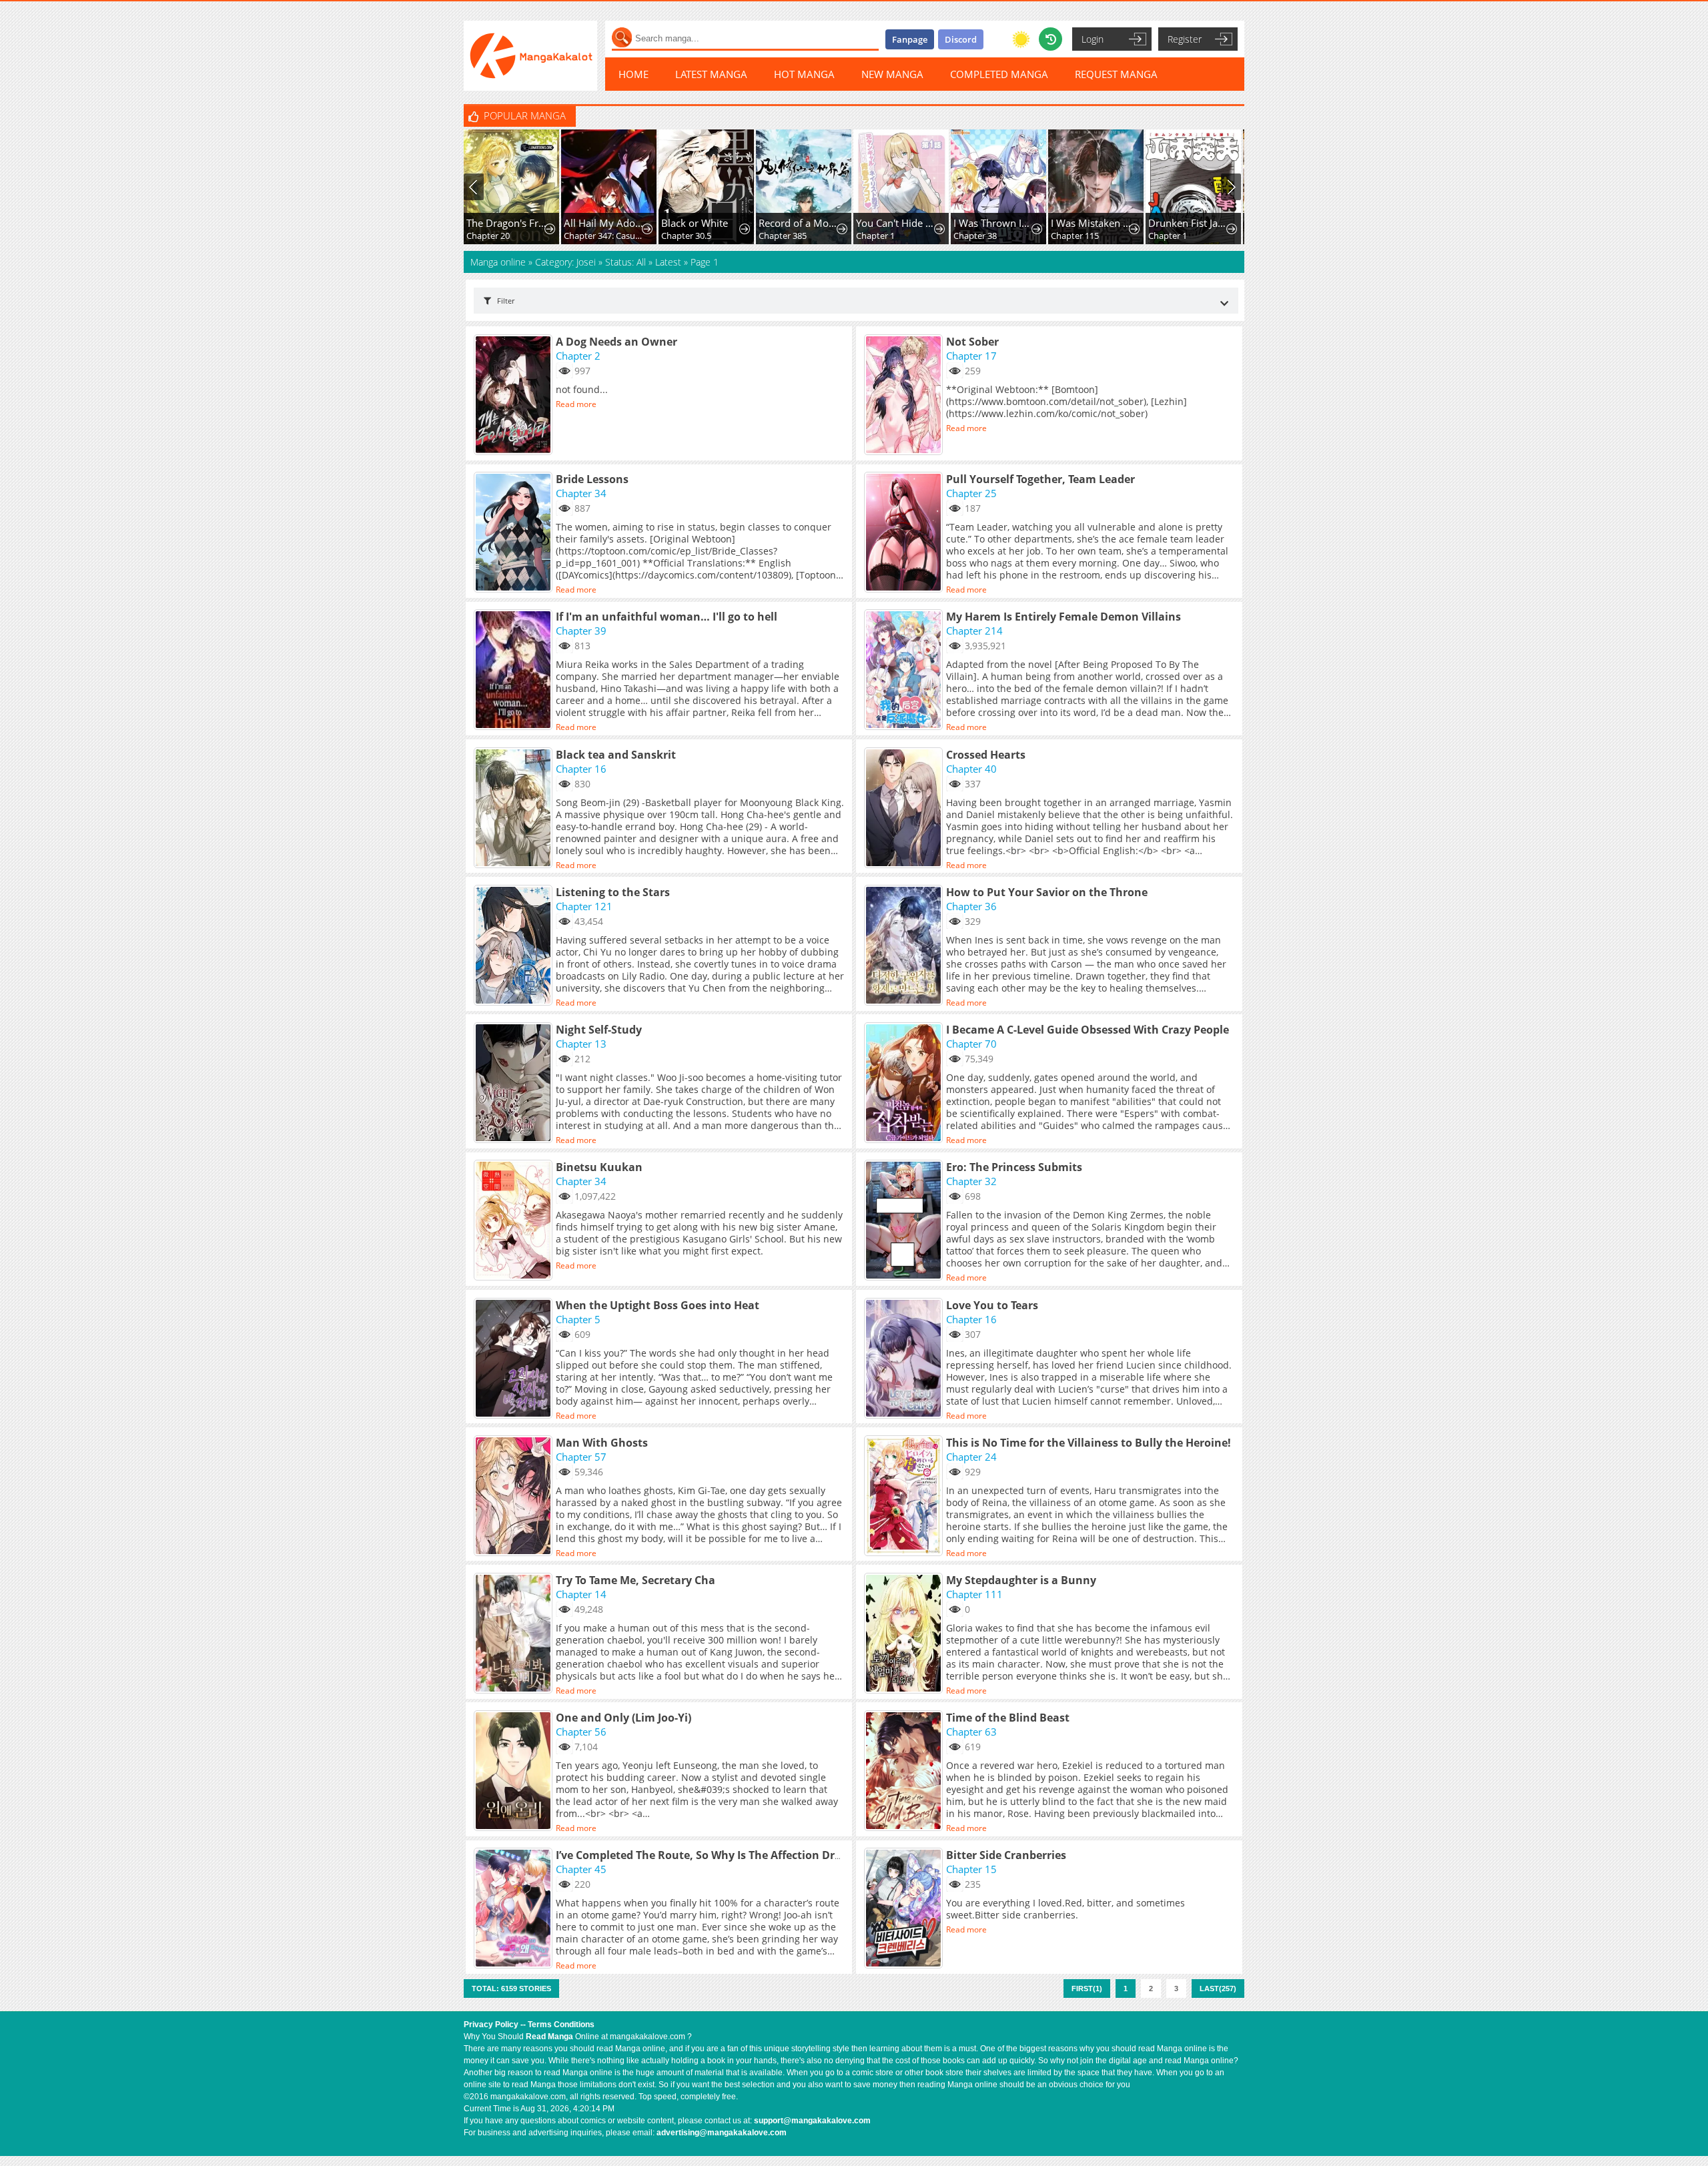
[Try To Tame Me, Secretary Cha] (515, 1634)
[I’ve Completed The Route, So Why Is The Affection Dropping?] (515, 1909)
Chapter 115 (1075, 236)
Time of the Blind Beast (1008, 1718)
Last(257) (1218, 1989)
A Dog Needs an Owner (616, 342)
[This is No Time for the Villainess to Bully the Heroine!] (905, 1497)
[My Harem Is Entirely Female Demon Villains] (905, 671)
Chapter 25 (971, 493)
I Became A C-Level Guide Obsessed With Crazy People (1088, 1030)
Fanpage (910, 39)
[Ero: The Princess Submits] (905, 1221)
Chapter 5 (578, 1319)
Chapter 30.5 (686, 236)
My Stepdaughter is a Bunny (1021, 1580)
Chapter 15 (971, 1869)
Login (1093, 39)
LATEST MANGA (711, 74)
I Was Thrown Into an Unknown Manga (994, 223)
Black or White (695, 223)
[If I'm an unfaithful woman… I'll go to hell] (515, 671)
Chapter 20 (488, 236)
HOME (633, 74)
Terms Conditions (561, 2025)
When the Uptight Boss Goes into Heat (658, 1305)
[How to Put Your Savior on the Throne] (905, 946)
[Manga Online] (530, 56)
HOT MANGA (804, 74)
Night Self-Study (599, 1030)
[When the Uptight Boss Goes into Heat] (515, 1359)
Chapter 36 (971, 906)
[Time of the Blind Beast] (905, 1772)
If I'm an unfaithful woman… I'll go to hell (667, 617)
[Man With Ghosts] (515, 1497)
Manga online (499, 262)
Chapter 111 (974, 1594)
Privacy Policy (491, 2025)
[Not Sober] (905, 396)
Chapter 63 (971, 1732)
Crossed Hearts (986, 755)
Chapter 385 (783, 236)
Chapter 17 (971, 356)
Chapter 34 (581, 493)
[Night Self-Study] (515, 1084)
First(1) (1087, 1989)
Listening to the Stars (613, 892)
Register (1185, 39)
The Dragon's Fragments (507, 223)
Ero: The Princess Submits (1014, 1167)
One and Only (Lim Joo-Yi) (623, 1718)
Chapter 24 (971, 1457)
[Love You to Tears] (905, 1359)
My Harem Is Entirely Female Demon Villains (1063, 617)
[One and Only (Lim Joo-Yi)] (515, 1772)
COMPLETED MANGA (999, 74)
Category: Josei (565, 262)
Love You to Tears (992, 1305)
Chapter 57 (581, 1457)
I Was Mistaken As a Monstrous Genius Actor (1091, 223)
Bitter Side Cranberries (1006, 1855)
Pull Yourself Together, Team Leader (1040, 479)
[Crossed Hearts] (905, 809)
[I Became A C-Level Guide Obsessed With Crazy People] (905, 1084)
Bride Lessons (592, 479)
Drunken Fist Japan (1189, 223)
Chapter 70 (971, 1044)
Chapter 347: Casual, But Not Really (604, 236)
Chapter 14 (581, 1594)
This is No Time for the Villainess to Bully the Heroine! (1089, 1443)
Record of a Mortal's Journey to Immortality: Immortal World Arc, (799, 223)
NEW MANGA (892, 74)
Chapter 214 (974, 631)
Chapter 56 (581, 1732)
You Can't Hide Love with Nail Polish (896, 223)
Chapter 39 (581, 631)
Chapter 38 (975, 236)
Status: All (625, 262)
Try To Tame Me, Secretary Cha (635, 1580)
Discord (961, 39)
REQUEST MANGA (1116, 74)
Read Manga (549, 2037)
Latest (668, 262)
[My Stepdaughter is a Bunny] (905, 1634)
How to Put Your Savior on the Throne (1047, 892)
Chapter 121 (584, 906)
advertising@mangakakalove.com (722, 2133)
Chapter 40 (971, 769)
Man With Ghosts (602, 1443)
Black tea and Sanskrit (616, 755)
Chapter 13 (581, 1044)
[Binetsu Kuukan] (515, 1221)
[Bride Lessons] (515, 533)
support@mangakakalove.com (812, 2121)
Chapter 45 (581, 1869)
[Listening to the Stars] (515, 946)
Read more (576, 404)
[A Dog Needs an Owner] (515, 396)
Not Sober (972, 342)
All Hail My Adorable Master (604, 223)
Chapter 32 (971, 1181)
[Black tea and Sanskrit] (515, 809)
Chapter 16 (581, 769)
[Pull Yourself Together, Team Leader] (905, 533)
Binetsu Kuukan (599, 1167)
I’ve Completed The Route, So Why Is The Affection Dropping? (716, 1855)
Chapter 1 (875, 236)
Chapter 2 (578, 356)
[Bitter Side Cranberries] (905, 1909)
